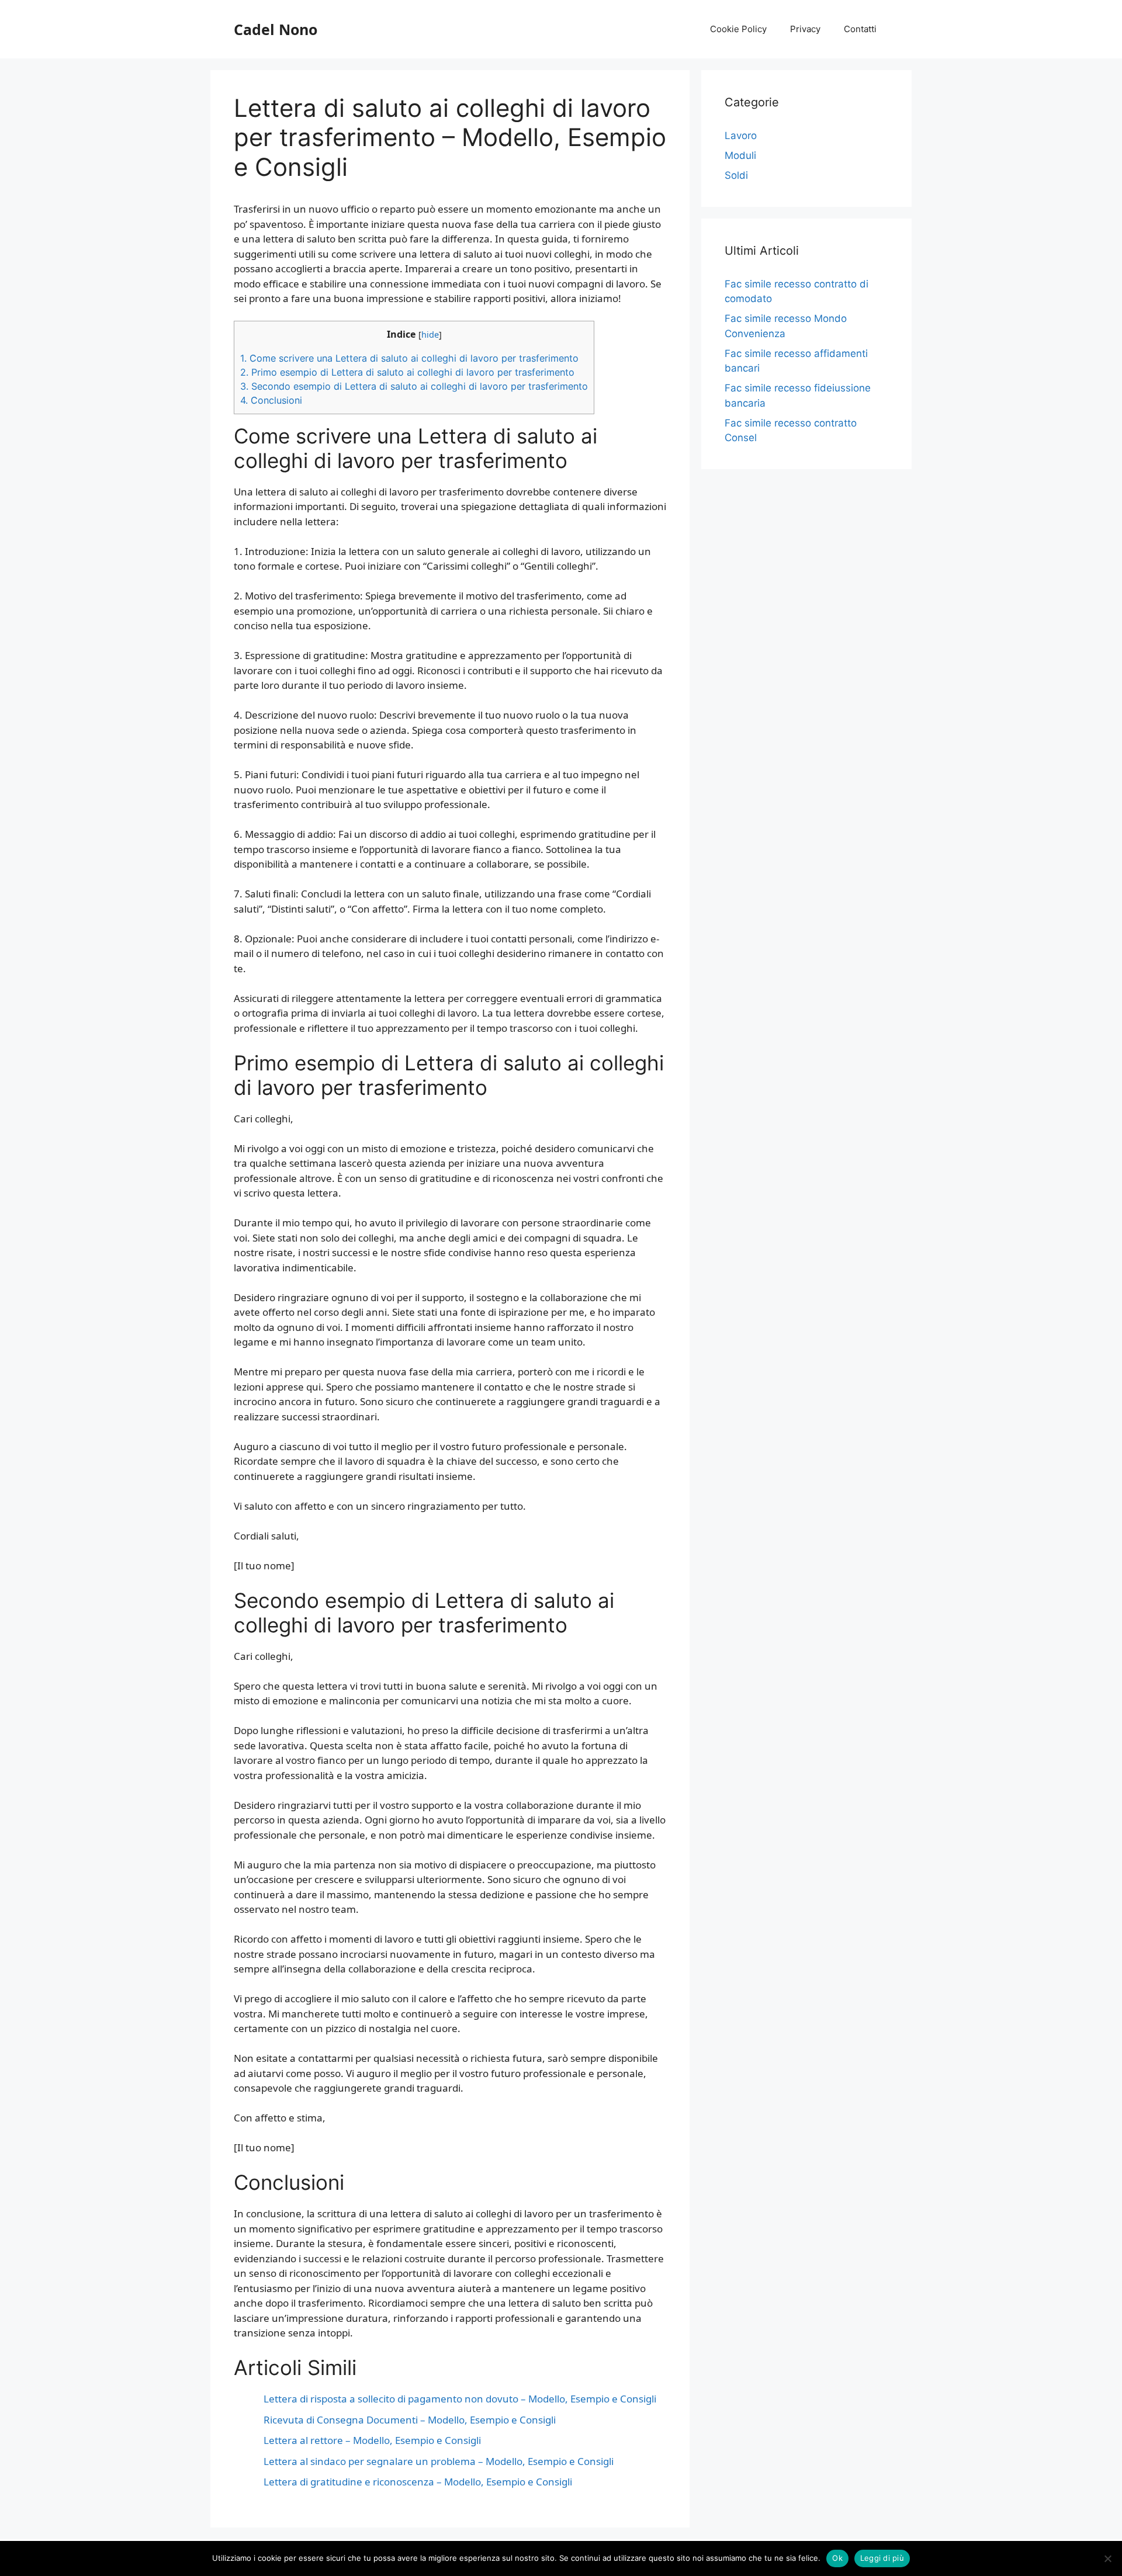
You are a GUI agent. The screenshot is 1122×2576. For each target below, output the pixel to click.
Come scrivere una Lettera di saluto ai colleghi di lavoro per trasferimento (409, 358)
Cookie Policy (738, 29)
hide (430, 334)
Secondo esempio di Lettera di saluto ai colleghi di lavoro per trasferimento (414, 386)
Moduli (740, 155)
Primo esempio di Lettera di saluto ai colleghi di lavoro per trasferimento (407, 372)
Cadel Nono (276, 29)
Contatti (860, 29)
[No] (1107, 2558)
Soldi (736, 175)
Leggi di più (882, 2558)
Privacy (805, 29)
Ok (837, 2558)
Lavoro (741, 136)
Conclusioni (271, 400)
